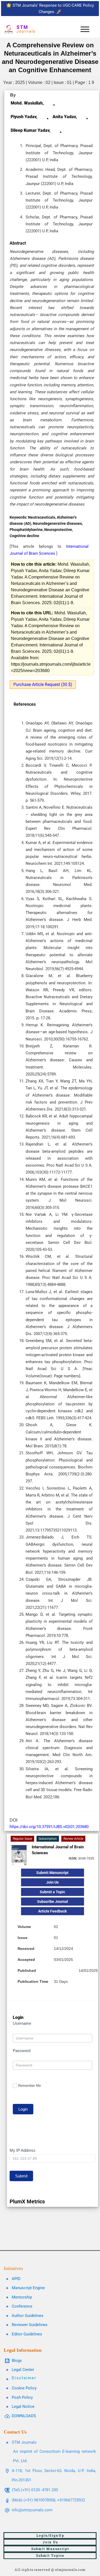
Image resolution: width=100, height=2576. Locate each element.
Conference (22, 2306)
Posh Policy (22, 2397)
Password (22, 2051)
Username (22, 2023)
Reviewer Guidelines (30, 2325)
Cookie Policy (24, 2388)
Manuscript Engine (28, 2288)
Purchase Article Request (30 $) (43, 685)
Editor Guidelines (27, 2334)
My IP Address (23, 2150)
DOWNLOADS (24, 2416)
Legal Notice (23, 2407)
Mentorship (22, 2297)
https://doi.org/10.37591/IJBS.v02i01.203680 (49, 1827)
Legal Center (23, 2370)
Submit (21, 2176)
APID (16, 2279)
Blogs (17, 2361)
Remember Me (29, 2086)
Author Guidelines (28, 2316)
